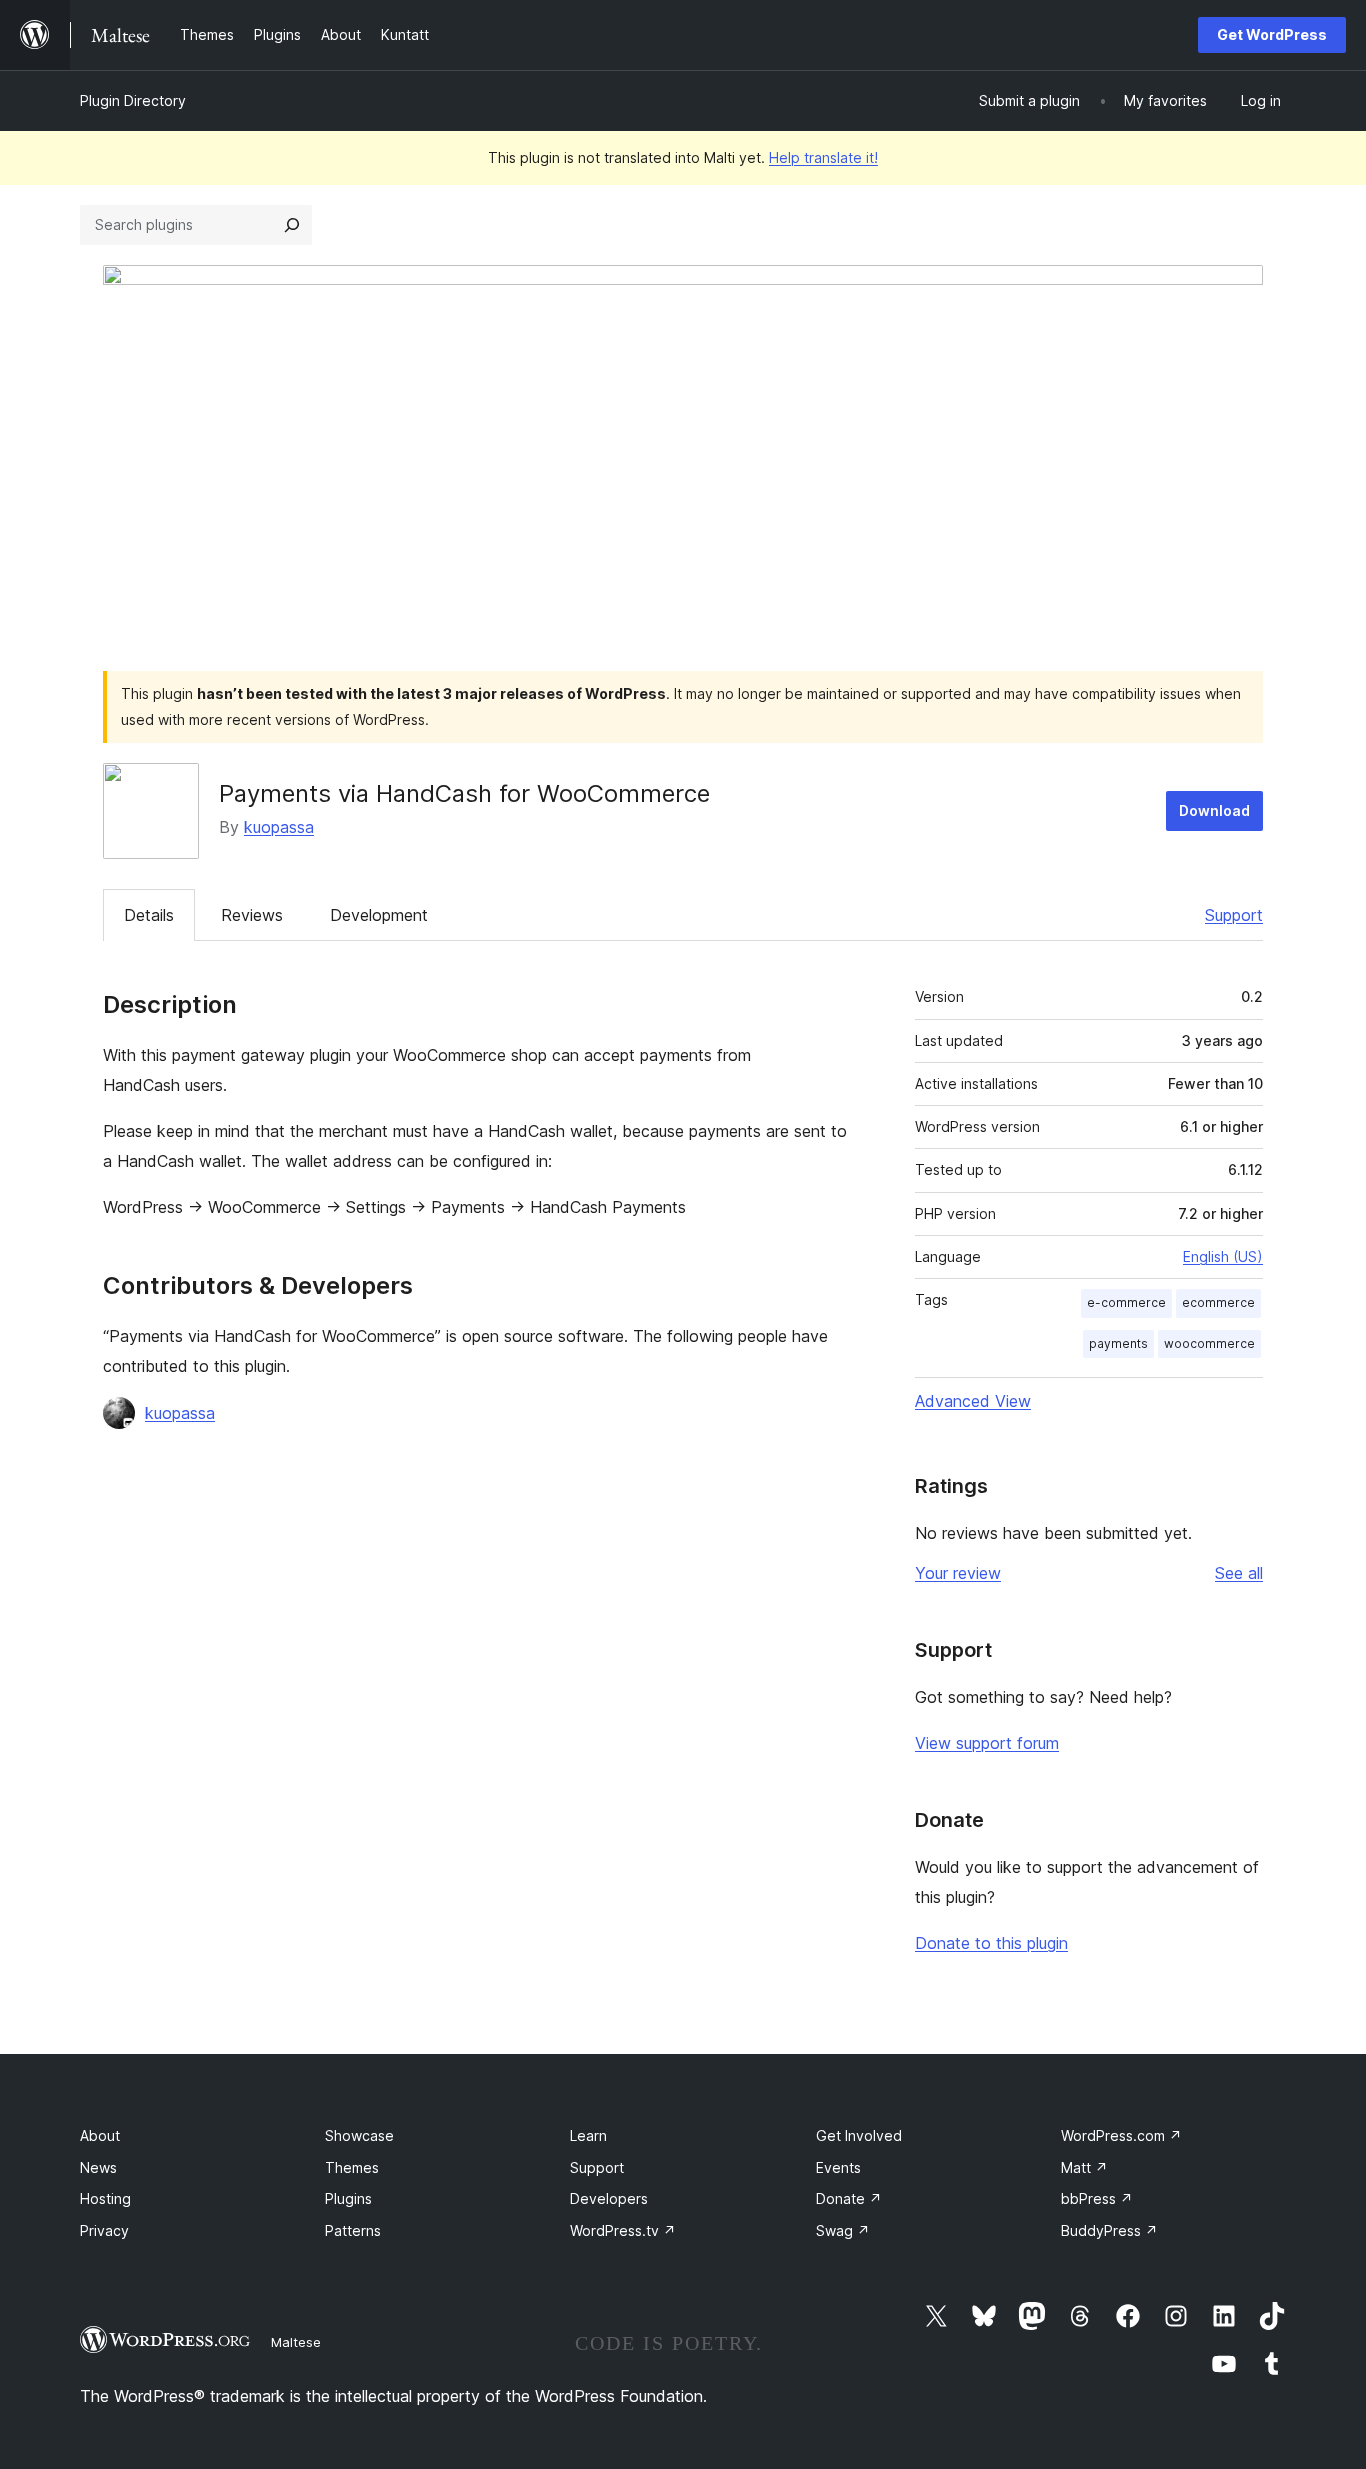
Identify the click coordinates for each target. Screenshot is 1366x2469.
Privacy (104, 2230)
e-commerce (1126, 1302)
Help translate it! (823, 157)
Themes (352, 2167)
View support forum (987, 1743)
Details (149, 915)
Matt (1084, 2167)
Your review (958, 1573)
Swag (843, 2230)
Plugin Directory (133, 100)
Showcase (359, 2135)
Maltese (296, 2342)
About (100, 2135)
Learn (588, 2135)
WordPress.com (1121, 2135)
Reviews (252, 915)
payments (1118, 1343)
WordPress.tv (623, 2230)
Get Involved (859, 2135)
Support (1234, 915)
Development (379, 915)
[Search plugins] (292, 225)
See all (1239, 1573)
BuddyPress (1109, 2230)
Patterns (353, 2230)
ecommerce (1218, 1302)
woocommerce (1209, 1343)
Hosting (105, 2198)
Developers (609, 2198)
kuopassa (279, 827)
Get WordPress (1272, 34)
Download (1214, 810)
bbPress (1097, 2198)
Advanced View (973, 1401)
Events (838, 2167)
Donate (849, 2198)
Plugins (348, 2198)
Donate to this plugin (991, 1943)
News (98, 2167)
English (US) (1223, 1256)
